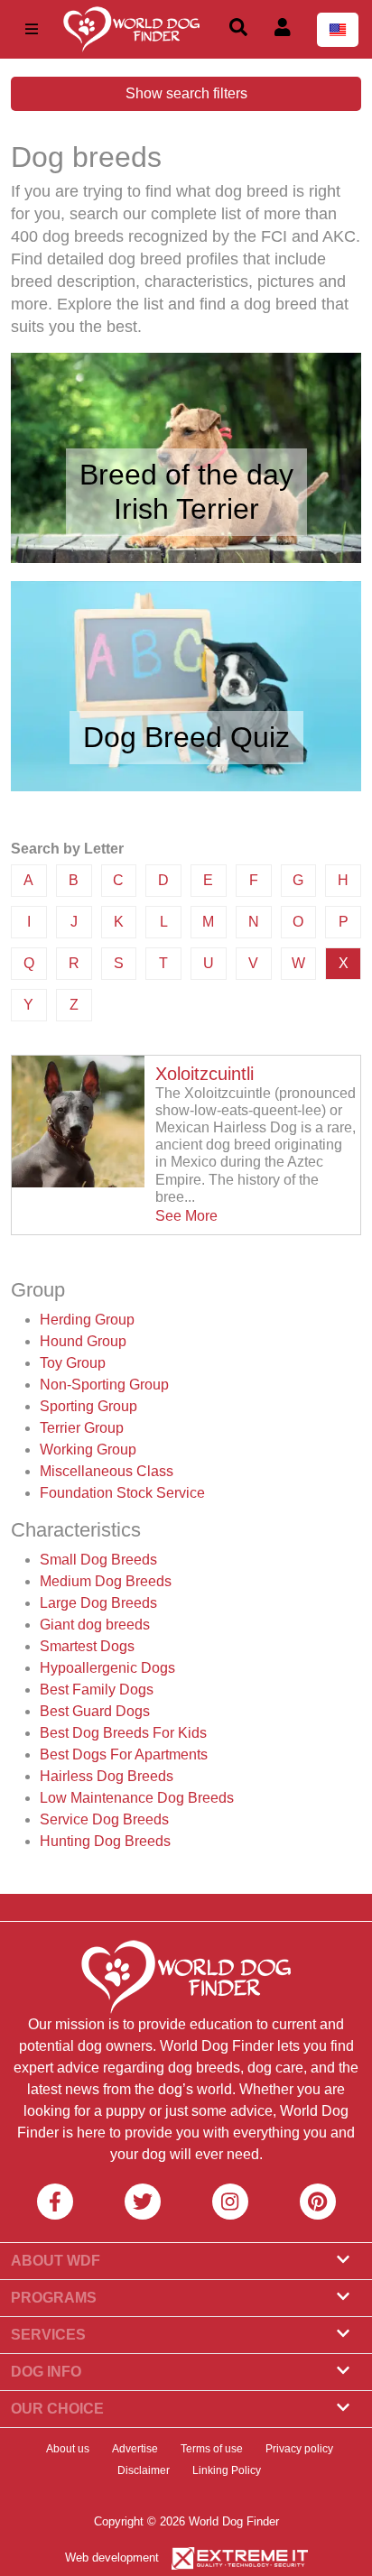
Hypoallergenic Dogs (107, 1668)
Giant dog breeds (95, 1625)
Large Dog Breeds (98, 1603)
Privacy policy (299, 2449)
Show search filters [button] (186, 93)
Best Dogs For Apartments (124, 1754)
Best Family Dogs (97, 1690)
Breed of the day (186, 475)
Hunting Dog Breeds (105, 1841)
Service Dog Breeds (104, 1819)
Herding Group (87, 1320)
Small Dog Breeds (98, 1560)
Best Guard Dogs (95, 1711)
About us (68, 2449)
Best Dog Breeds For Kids (123, 1733)
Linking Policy (227, 2470)
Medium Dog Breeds (106, 1581)
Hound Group (83, 1341)
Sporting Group (88, 1406)
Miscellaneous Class (107, 1471)
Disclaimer (144, 2470)
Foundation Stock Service (122, 1493)
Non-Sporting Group (104, 1385)
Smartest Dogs (87, 1646)
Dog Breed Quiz (186, 737)
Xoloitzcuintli (205, 1074)
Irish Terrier (186, 509)
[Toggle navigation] (32, 29)
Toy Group (73, 1363)
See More (186, 1216)
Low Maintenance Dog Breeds (137, 1798)
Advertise (135, 2449)
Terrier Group (82, 1428)
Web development (112, 2558)
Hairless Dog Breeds (107, 1776)
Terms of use (212, 2449)
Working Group (88, 1450)
